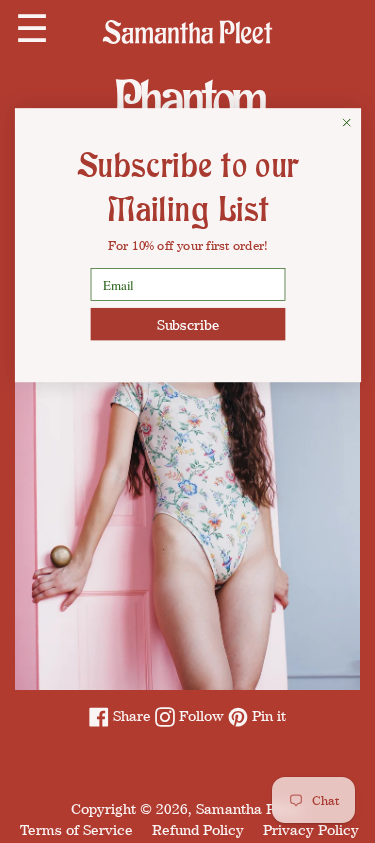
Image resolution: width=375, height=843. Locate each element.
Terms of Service (76, 829)
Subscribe (187, 324)
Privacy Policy (311, 829)
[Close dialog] (346, 122)
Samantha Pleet (248, 808)
